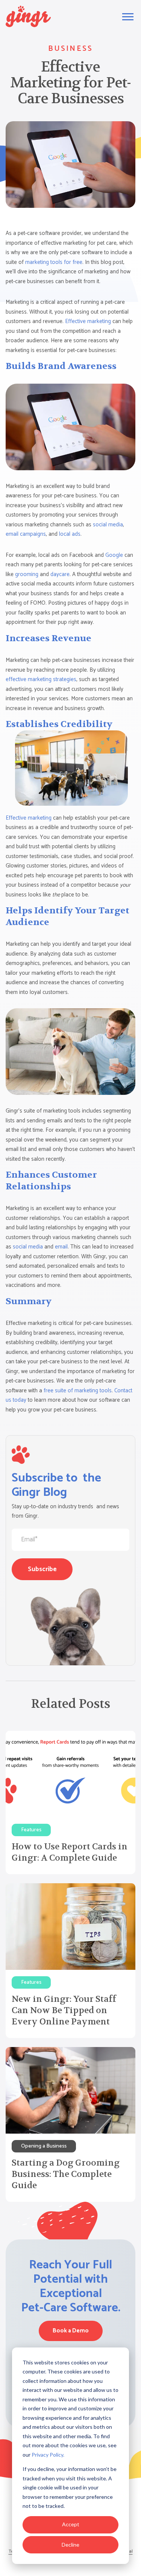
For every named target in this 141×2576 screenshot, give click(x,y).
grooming (27, 574)
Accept (71, 2524)
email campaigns (26, 534)
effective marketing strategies (41, 679)
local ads (70, 534)
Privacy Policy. (48, 2455)
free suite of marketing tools (78, 1391)
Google (114, 555)
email (61, 1247)
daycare (60, 574)
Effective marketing (88, 321)
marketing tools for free (54, 262)
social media (108, 525)
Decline (70, 2545)
